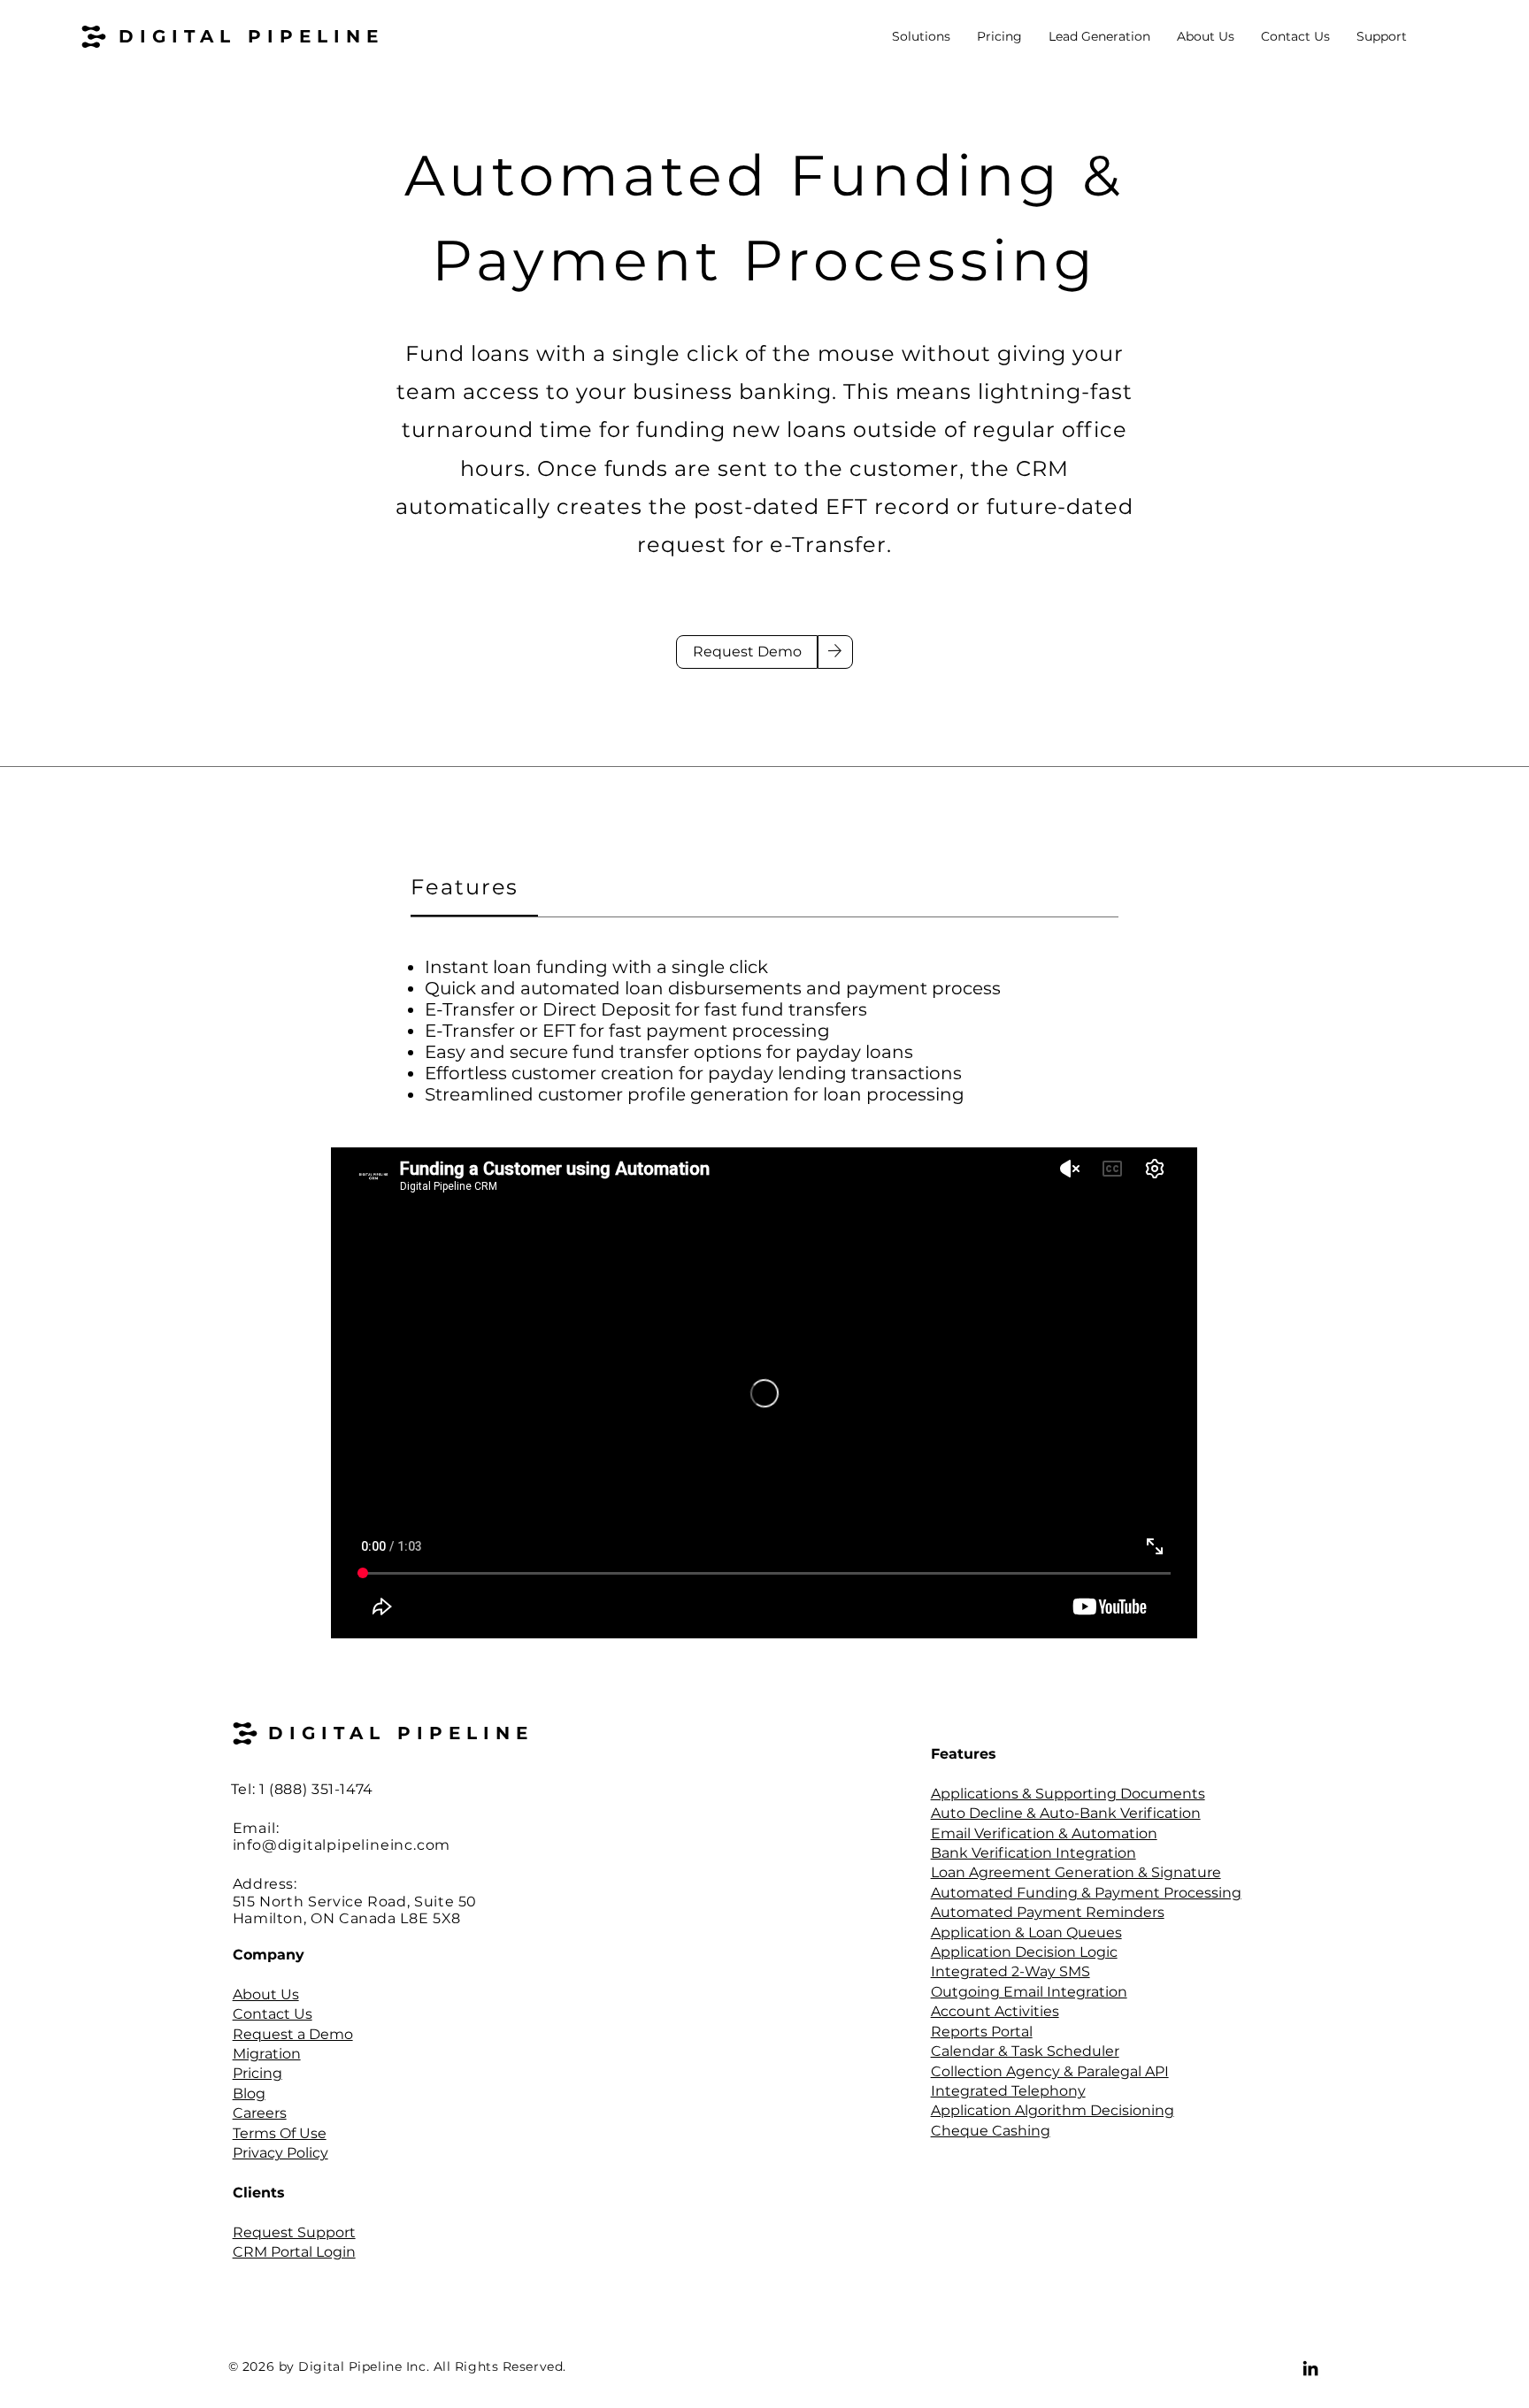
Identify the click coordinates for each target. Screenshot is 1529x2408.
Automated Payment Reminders (1048, 1912)
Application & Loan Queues (1026, 1933)
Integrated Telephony (1008, 2091)
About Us (266, 1994)
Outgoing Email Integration (1029, 1992)
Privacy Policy (280, 2153)
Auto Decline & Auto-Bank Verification (1066, 1813)
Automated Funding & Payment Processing (1086, 1893)
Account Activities (995, 2011)
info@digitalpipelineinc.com (342, 1845)
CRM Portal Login (294, 2252)
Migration (267, 2054)
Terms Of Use (280, 2133)
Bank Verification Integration (1033, 1853)
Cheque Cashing (991, 2131)
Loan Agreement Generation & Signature (1076, 1872)
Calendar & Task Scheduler (1025, 2051)
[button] (921, 37)
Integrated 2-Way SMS (1010, 1971)
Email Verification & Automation (1044, 1833)
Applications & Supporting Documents (1068, 1794)
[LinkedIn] (1310, 2368)
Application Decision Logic (1024, 1952)
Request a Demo (293, 2034)
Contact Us (273, 2014)
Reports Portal (982, 2032)
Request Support (294, 2232)
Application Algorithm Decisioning (1053, 2110)
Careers (260, 2113)
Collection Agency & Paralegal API (1050, 2071)
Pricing (257, 2073)
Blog (249, 2094)
